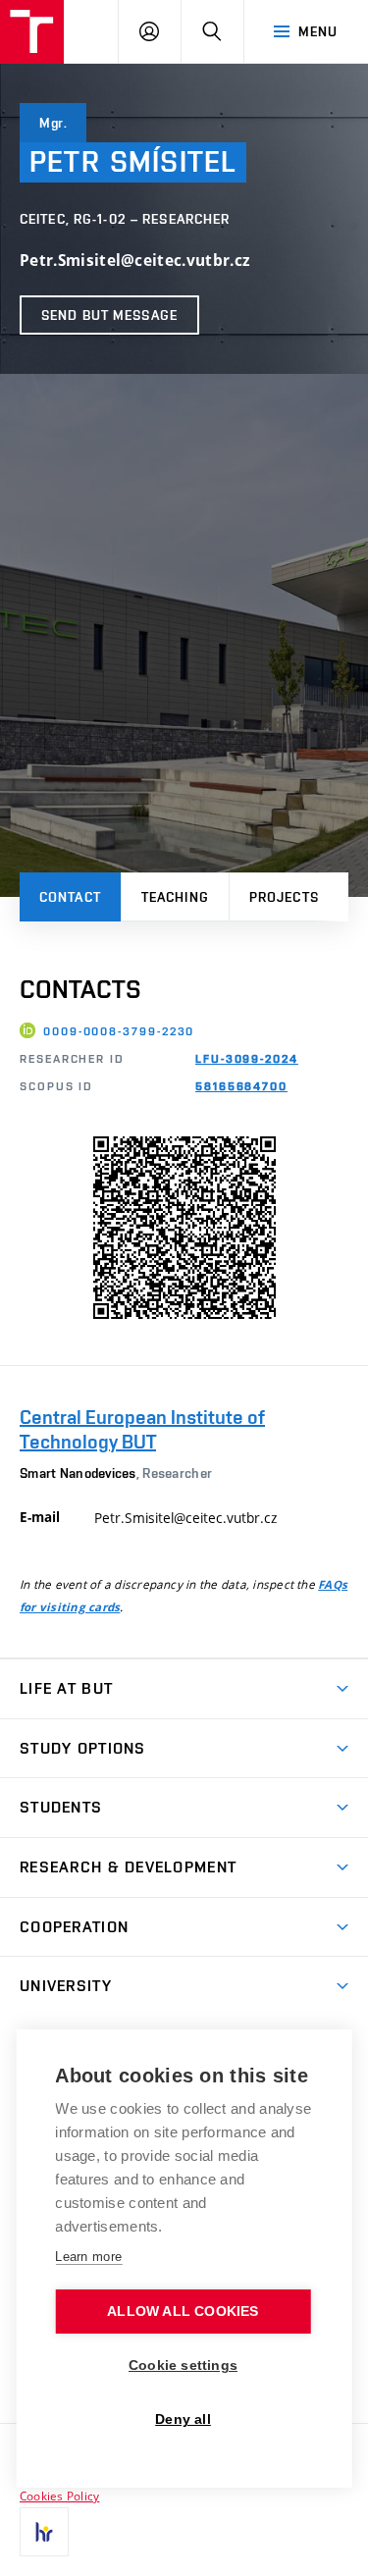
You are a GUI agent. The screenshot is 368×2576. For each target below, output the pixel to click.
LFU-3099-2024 (247, 1059)
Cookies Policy (59, 2496)
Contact (70, 897)
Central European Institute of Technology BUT (142, 1429)
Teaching (175, 897)
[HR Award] (44, 2532)
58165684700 (241, 1086)
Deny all (183, 2419)
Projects (284, 897)
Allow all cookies (183, 2312)
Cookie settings (183, 2366)
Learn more (88, 2257)
